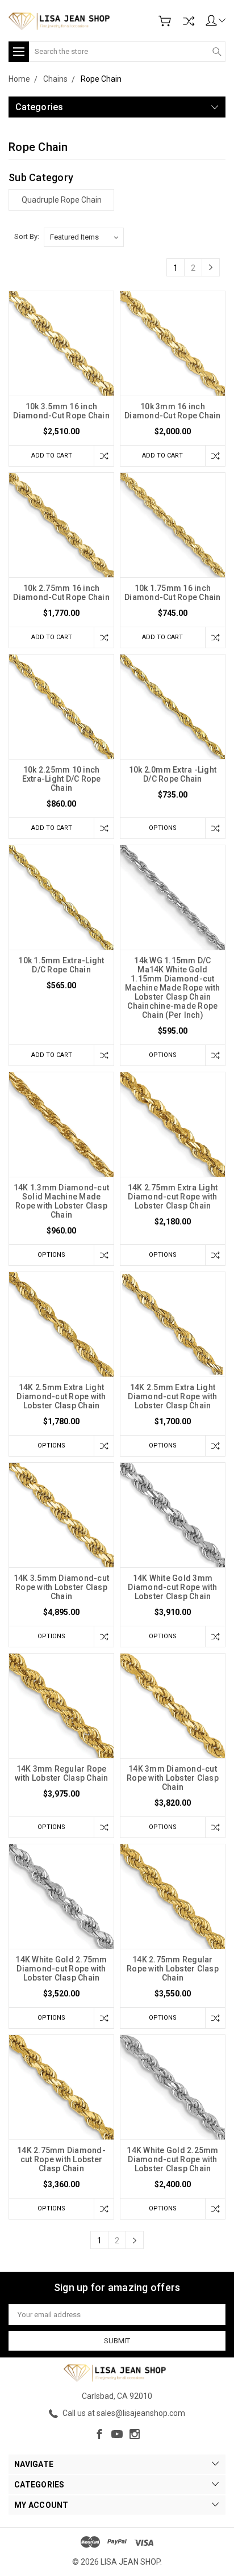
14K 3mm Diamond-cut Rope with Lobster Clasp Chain (173, 1778)
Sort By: (27, 236)
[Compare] (189, 21)
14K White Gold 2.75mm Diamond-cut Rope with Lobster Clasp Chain (61, 1969)
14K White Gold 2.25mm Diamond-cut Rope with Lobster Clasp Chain (172, 2159)
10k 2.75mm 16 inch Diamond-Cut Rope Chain (61, 593)
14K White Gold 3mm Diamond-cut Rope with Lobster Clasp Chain (172, 1587)
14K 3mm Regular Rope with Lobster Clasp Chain (62, 1773)
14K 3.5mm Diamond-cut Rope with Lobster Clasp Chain (61, 1587)
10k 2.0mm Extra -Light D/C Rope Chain (173, 774)
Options (163, 828)
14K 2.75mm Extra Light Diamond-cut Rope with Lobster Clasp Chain (173, 1197)
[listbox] (84, 237)
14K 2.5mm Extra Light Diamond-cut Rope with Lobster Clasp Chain (61, 1396)
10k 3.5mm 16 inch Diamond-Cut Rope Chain (61, 411)
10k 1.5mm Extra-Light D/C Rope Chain (61, 965)
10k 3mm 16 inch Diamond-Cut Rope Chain (173, 411)
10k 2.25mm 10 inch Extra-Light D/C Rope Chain (62, 779)
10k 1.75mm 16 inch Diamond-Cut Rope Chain (173, 593)
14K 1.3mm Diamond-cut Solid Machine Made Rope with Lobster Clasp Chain (61, 1201)
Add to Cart (52, 456)
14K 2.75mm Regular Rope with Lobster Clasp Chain (173, 1969)
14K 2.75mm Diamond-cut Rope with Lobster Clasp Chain (61, 2159)
